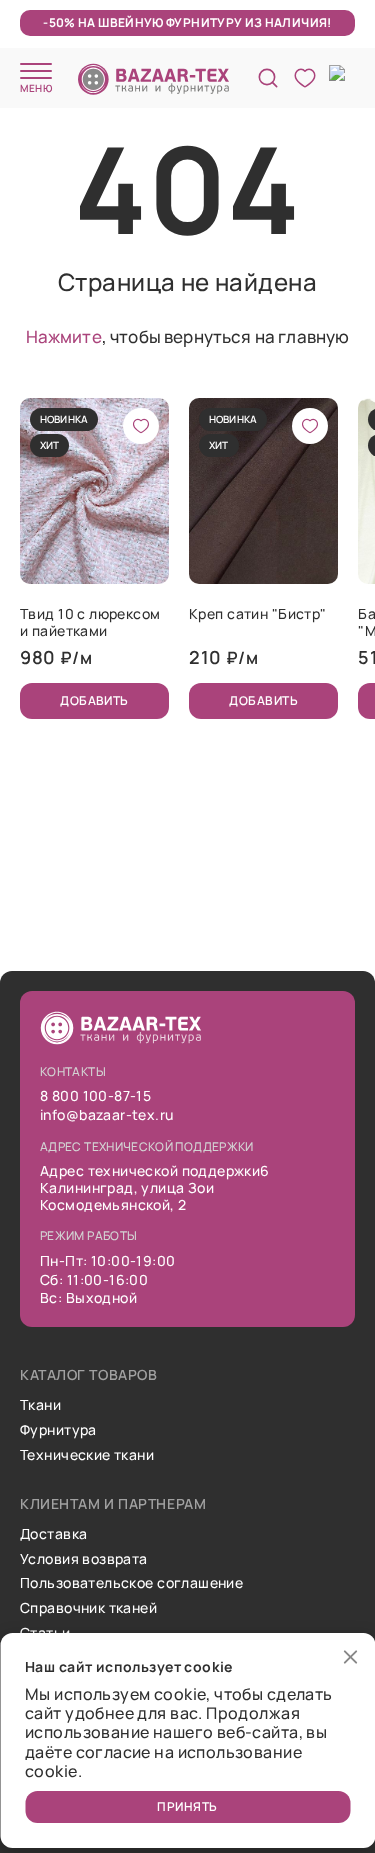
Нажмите (64, 336)
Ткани (40, 1405)
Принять (187, 1806)
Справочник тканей (88, 1608)
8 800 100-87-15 (95, 1096)
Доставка (53, 1534)
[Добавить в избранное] (141, 426)
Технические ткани (87, 1455)
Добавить (94, 700)
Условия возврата (84, 1559)
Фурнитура (58, 1430)
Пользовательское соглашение (131, 1583)
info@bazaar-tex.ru (107, 1115)
